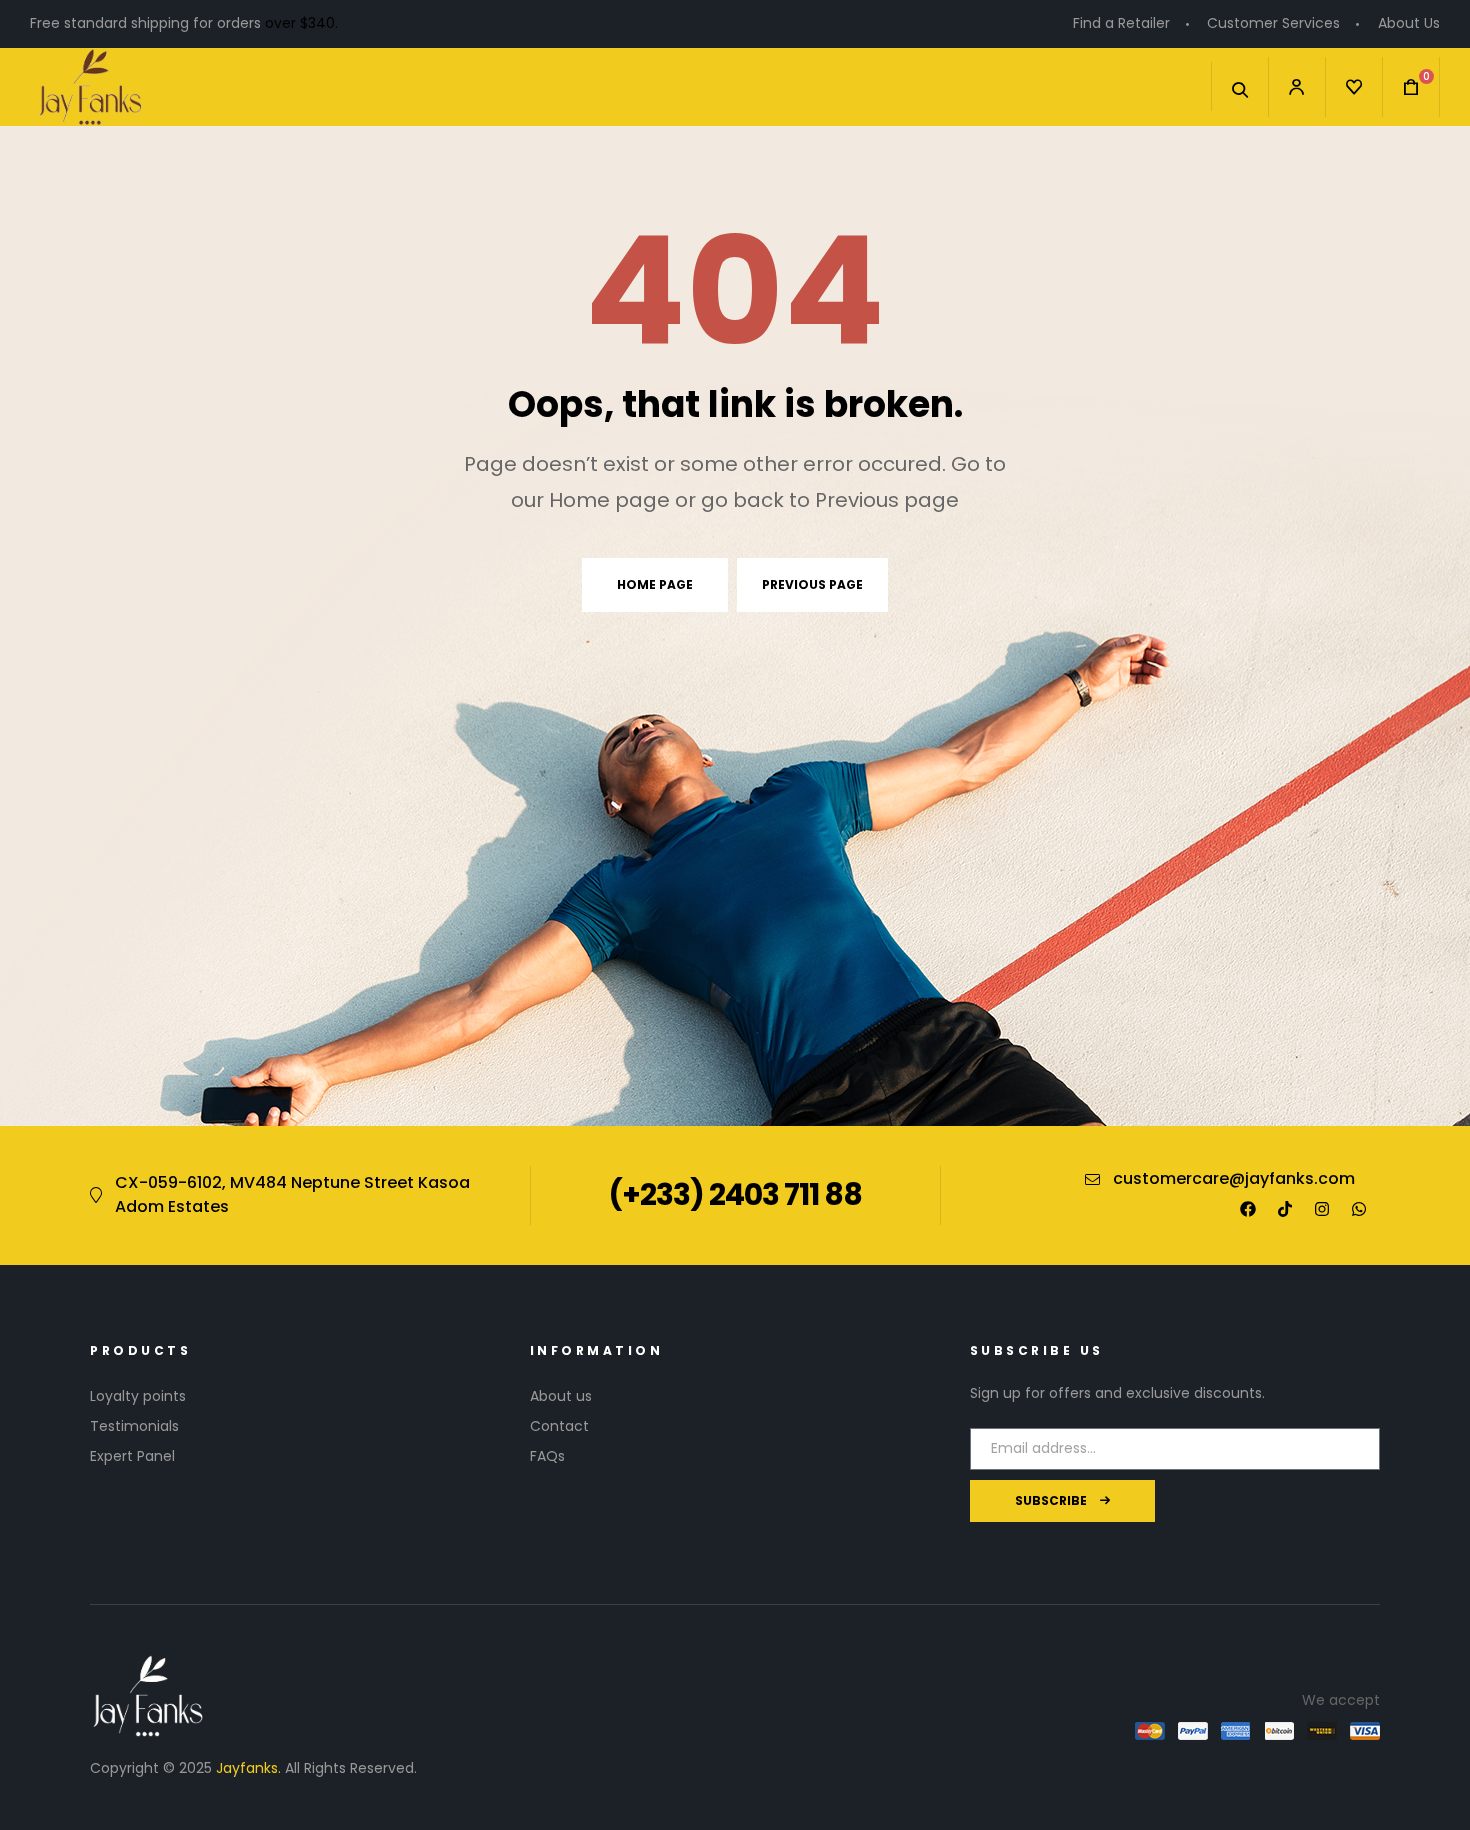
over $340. (301, 23)
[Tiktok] (1285, 1209)
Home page (655, 584)
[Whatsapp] (1359, 1209)
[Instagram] (1322, 1209)
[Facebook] (1248, 1209)
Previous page (812, 584)
